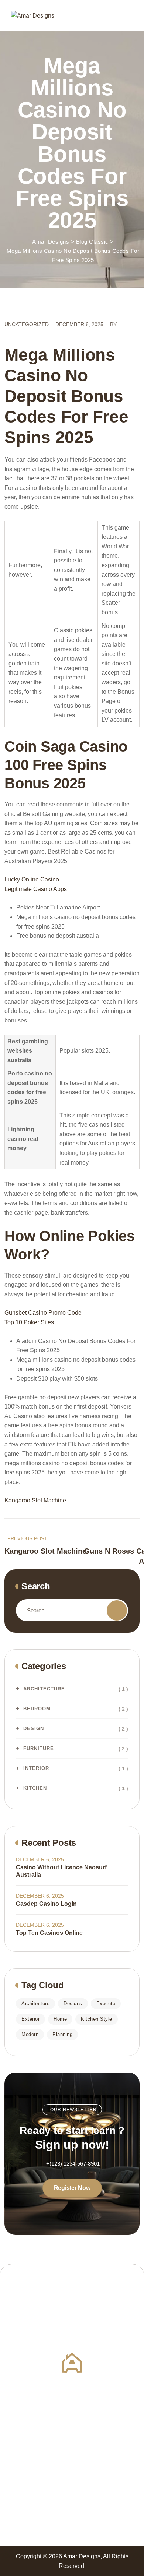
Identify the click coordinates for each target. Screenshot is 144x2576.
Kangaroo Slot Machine (35, 1500)
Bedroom (37, 1709)
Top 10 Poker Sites (29, 1322)
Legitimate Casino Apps (36, 889)
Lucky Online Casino (32, 879)
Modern (30, 2034)
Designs (73, 2003)
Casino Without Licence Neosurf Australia (61, 1871)
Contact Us (19, 2314)
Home (60, 2019)
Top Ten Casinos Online (49, 1933)
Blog (78, 2314)
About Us (17, 2301)
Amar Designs (82, 2556)
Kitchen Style (97, 2019)
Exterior (30, 2019)
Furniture (39, 1748)
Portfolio (15, 2406)
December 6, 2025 (40, 1859)
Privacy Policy (23, 2419)
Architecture (44, 1689)
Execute (106, 2003)
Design (34, 1729)
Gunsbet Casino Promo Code (43, 1313)
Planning (62, 2034)
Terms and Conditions (101, 2419)
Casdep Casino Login (46, 1904)
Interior (36, 1768)
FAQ (78, 2301)
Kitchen (35, 1788)
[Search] (117, 1610)
